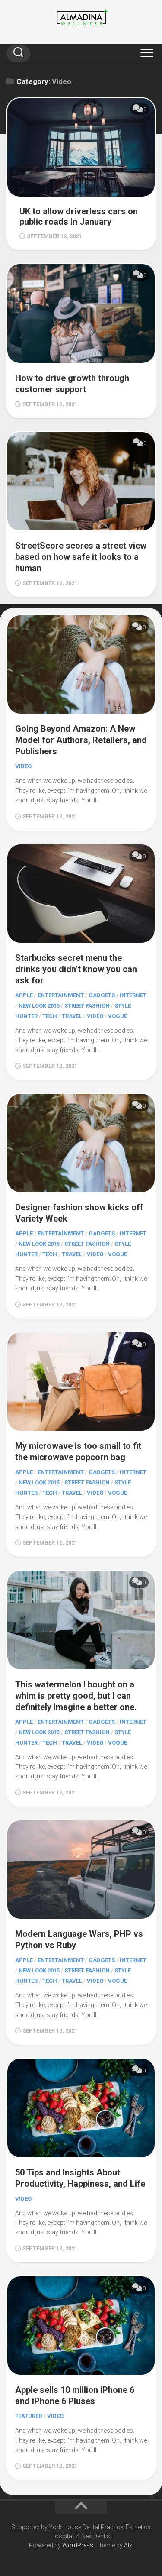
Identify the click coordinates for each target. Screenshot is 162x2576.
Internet (133, 995)
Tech (50, 1016)
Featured (29, 2416)
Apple (24, 995)
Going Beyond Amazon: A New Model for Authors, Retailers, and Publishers (81, 740)
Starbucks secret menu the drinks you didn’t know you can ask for (76, 969)
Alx (128, 2545)
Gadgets (102, 995)
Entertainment (61, 995)
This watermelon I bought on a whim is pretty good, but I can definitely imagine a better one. (76, 1696)
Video (23, 766)
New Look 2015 (39, 1006)
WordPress (78, 2545)
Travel (72, 1016)
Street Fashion (87, 1006)
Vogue (118, 1016)
